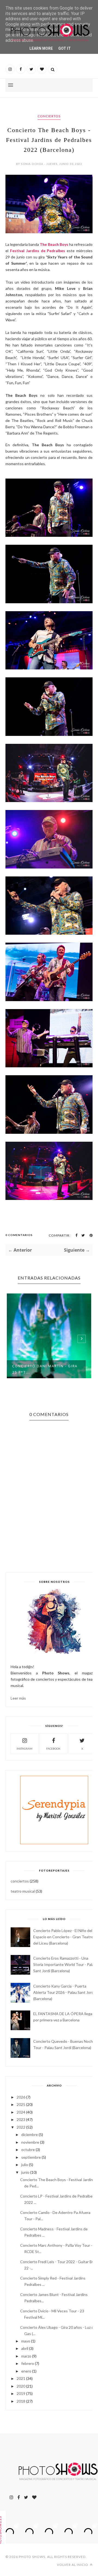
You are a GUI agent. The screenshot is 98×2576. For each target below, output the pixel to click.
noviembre (30, 2142)
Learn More (41, 48)
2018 (21, 2401)
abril (25, 2348)
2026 (21, 2097)
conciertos (49, 116)
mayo (26, 2341)
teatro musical (23, 1891)
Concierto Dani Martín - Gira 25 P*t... (45, 1369)
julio (25, 2165)
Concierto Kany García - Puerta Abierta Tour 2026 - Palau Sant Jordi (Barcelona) (64, 1992)
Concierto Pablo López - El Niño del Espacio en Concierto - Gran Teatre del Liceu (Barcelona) (63, 1937)
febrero (28, 2363)
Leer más (18, 1698)
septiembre (31, 2157)
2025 (21, 2104)
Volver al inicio (73, 2565)
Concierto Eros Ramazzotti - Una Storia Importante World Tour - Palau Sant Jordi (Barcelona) (65, 1964)
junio (25, 2172)
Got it (65, 48)
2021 (21, 2378)
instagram (24, 1749)
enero (26, 2371)
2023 (21, 2119)
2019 (21, 2393)
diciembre (30, 2134)
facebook (53, 1749)
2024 (21, 2112)
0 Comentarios (19, 1235)
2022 (21, 2127)
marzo (26, 2356)
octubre (28, 2150)
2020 (21, 2386)
